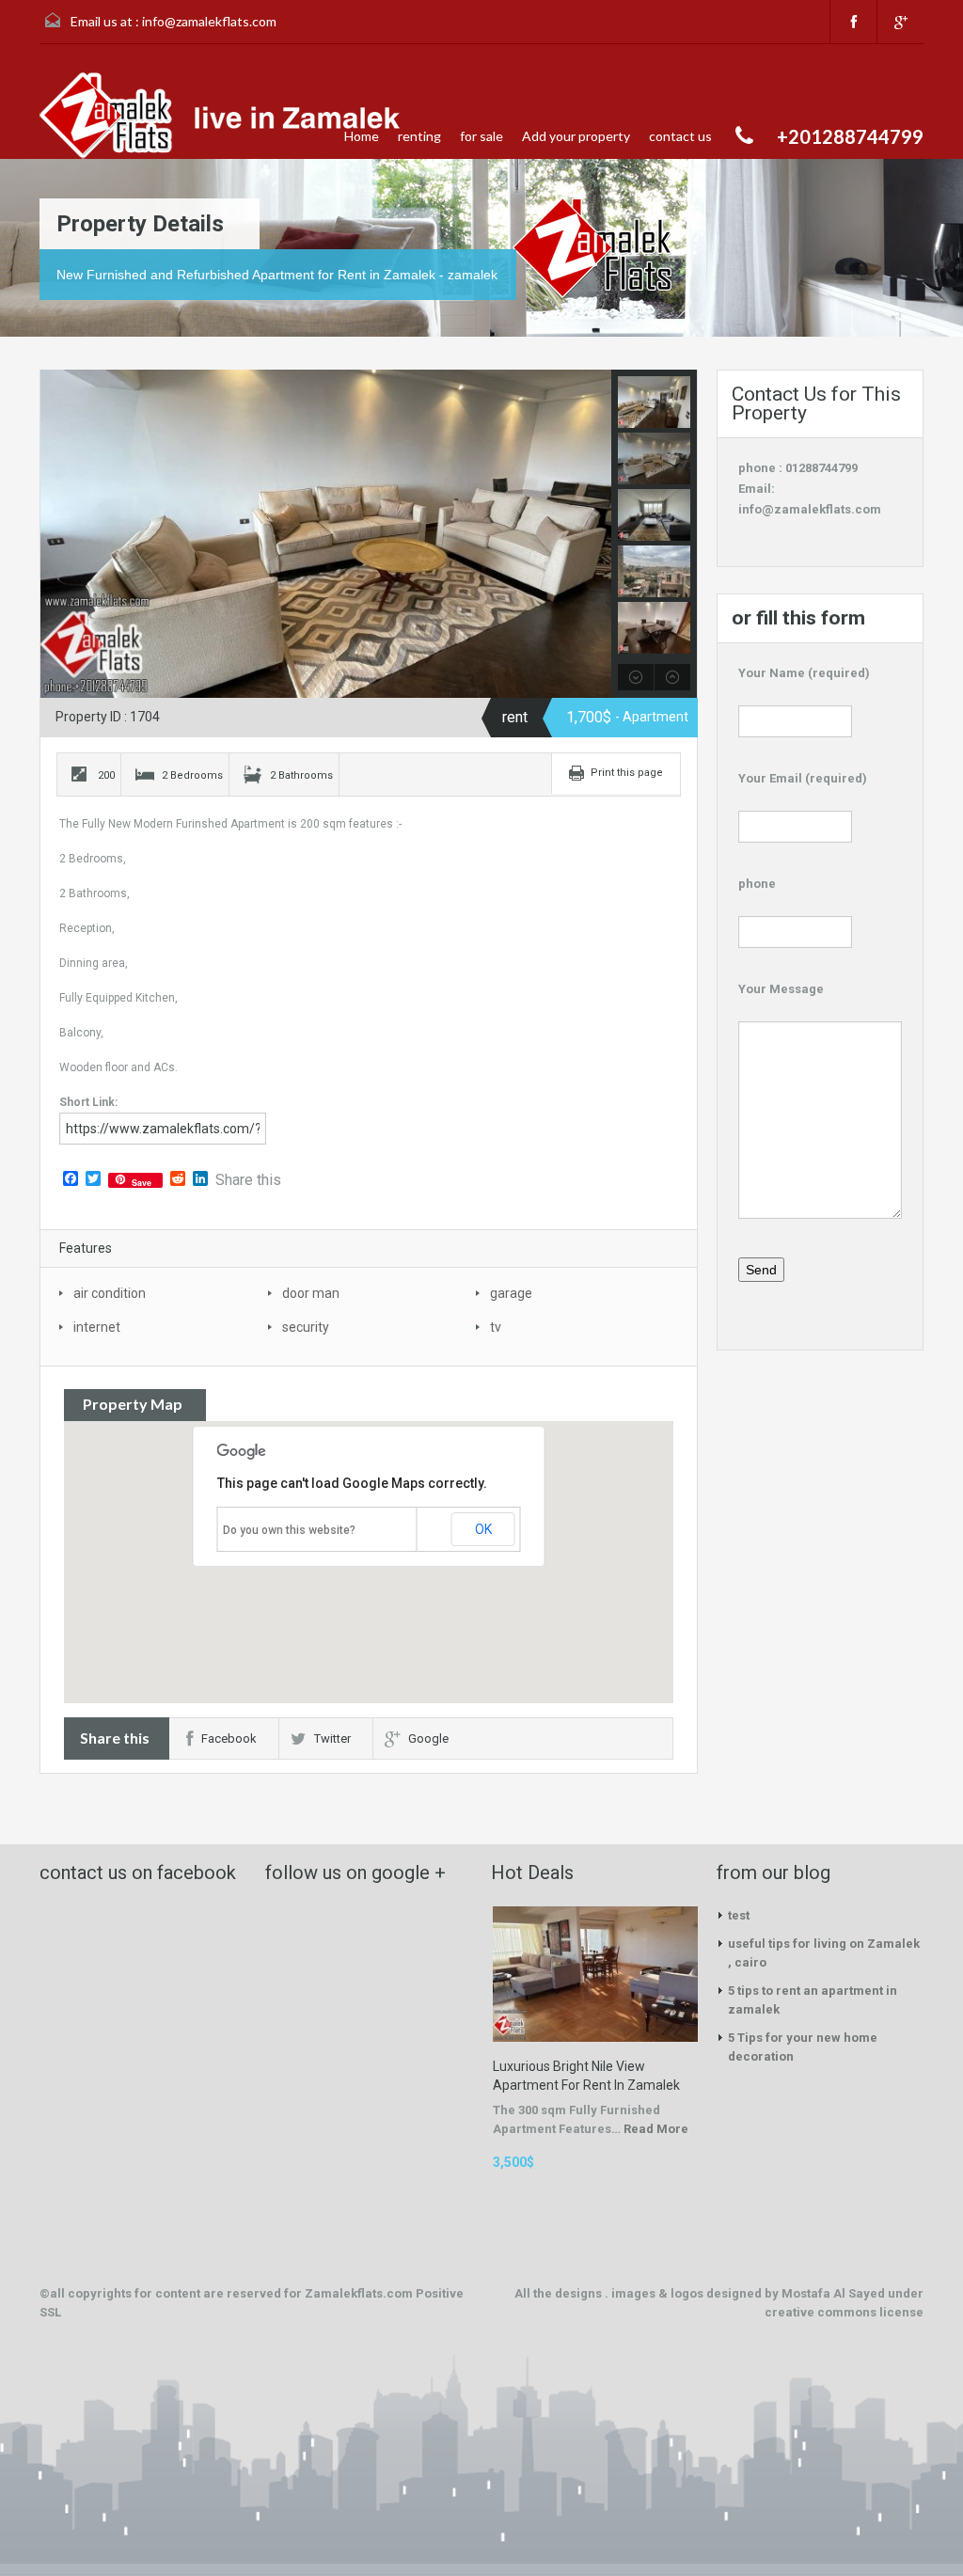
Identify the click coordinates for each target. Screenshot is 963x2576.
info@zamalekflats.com (209, 21)
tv (496, 1327)
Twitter (332, 1738)
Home (362, 136)
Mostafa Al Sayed (835, 2293)
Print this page (627, 773)
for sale (481, 136)
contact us (680, 136)
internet (97, 1327)
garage (511, 1293)
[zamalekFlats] (226, 116)
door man (311, 1293)
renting (419, 136)
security (306, 1327)
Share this (248, 1180)
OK (483, 1529)
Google (428, 1738)
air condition (110, 1293)
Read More (656, 2129)
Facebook (229, 1738)
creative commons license (844, 2312)
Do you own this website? (289, 1530)
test (739, 1915)
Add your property (576, 136)
